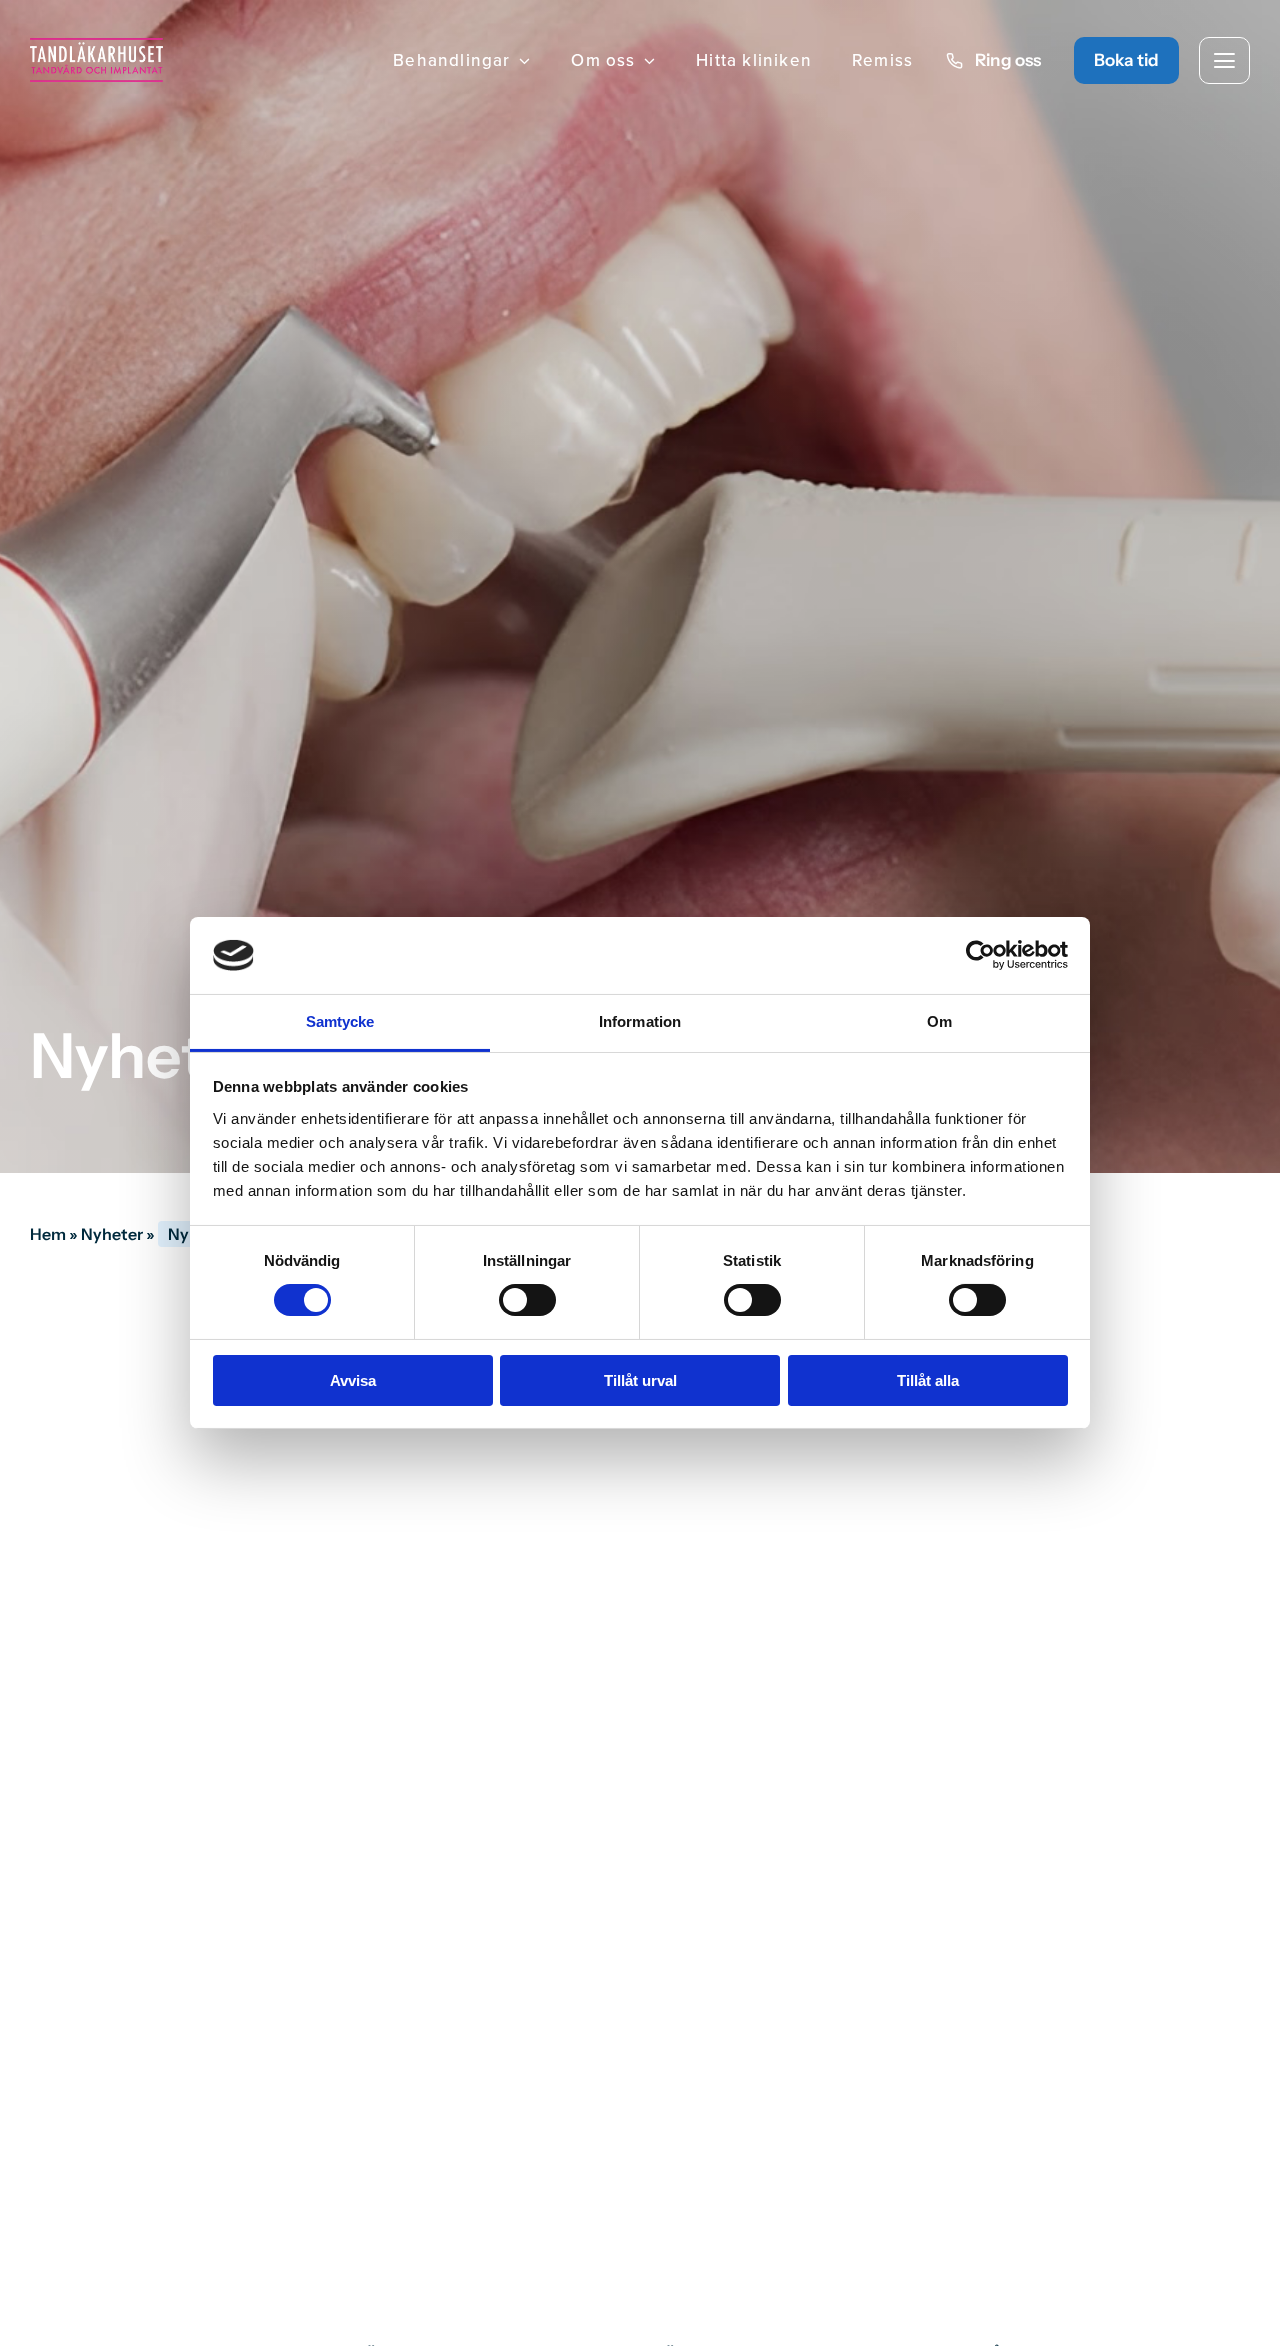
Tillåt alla (928, 1380)
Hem (48, 1234)
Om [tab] (939, 1021)
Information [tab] (640, 1021)
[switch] (527, 1300)
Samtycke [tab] (340, 1021)
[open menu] (1224, 60)
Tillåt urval (640, 1380)
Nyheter (112, 1234)
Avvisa (353, 1380)
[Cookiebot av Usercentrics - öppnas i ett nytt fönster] (980, 955)
